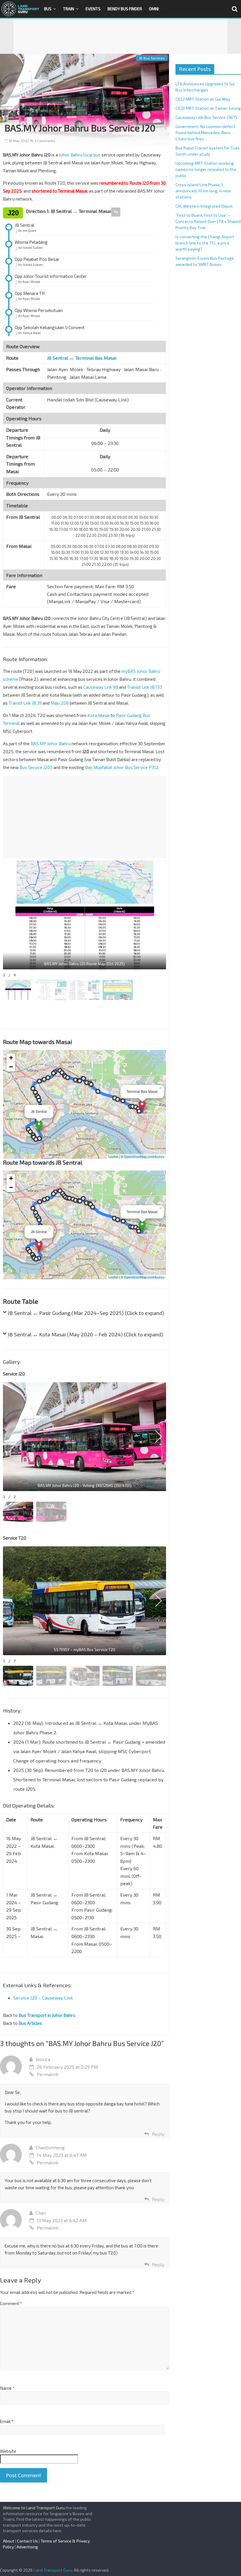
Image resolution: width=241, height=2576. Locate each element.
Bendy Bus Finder (125, 9)
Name (7, 2388)
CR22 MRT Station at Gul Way (203, 99)
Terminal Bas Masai (96, 358)
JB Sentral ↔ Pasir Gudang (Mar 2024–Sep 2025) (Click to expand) (86, 1313)
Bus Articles (30, 2023)
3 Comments (44, 141)
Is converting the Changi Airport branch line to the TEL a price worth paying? (205, 243)
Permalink (48, 2074)
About (9, 2541)
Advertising (27, 2547)
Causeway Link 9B (101, 687)
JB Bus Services (152, 58)
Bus (48, 9)
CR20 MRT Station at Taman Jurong (208, 108)
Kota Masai (98, 715)
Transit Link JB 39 (25, 703)
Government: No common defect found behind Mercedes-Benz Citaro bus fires (205, 132)
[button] (158, 915)
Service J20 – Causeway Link (43, 1998)
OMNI (154, 9)
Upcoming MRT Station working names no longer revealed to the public (206, 169)
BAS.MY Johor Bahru (51, 743)
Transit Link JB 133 (144, 687)
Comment (11, 2303)
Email (7, 2421)
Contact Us (27, 2541)
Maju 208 (60, 703)
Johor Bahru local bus (80, 155)
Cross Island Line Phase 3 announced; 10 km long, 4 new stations (203, 191)
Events (93, 9)
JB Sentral (58, 358)
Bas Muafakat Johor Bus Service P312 (122, 767)
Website (8, 2451)
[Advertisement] (120, 36)
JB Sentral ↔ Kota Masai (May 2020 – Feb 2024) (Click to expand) (86, 1334)
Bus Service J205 (36, 767)
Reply (158, 2134)
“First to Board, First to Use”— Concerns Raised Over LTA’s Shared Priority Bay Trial (208, 221)
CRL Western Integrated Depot (204, 206)
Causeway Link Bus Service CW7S (206, 117)
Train (68, 9)
